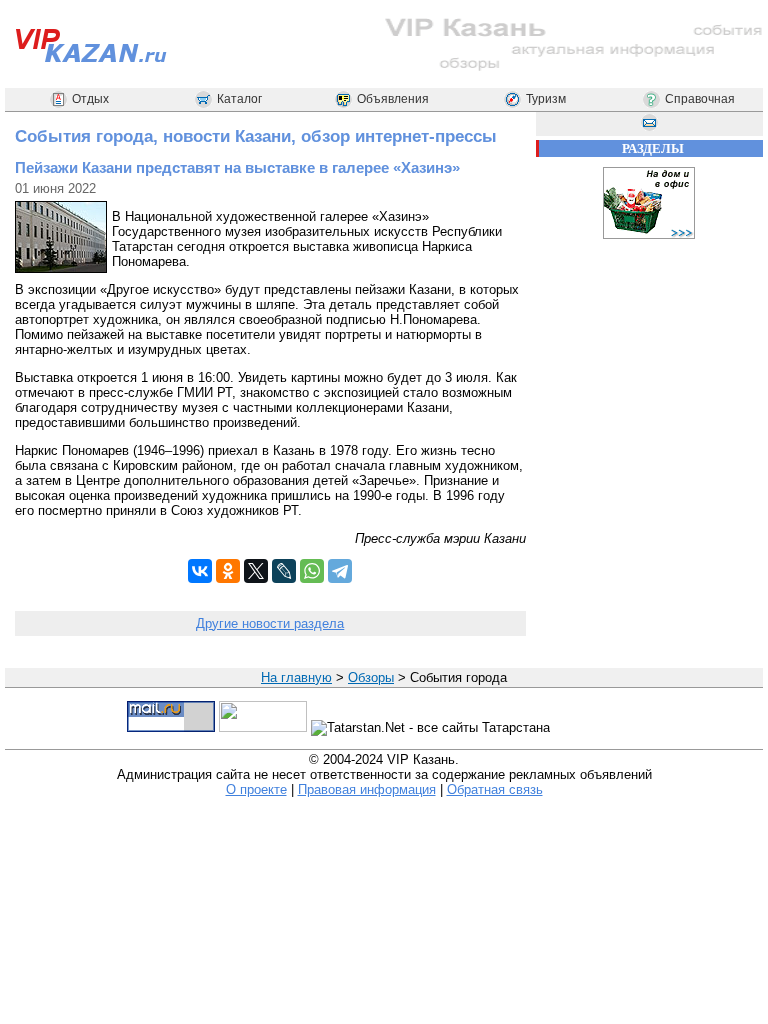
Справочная (700, 99)
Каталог (239, 99)
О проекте (256, 789)
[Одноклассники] (228, 571)
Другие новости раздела (270, 623)
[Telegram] (340, 571)
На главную (296, 677)
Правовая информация (367, 789)
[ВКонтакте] (200, 571)
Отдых (90, 99)
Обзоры (371, 677)
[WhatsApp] (312, 571)
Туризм (546, 99)
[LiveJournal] (284, 571)
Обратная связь (495, 789)
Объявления (393, 99)
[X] (256, 571)
